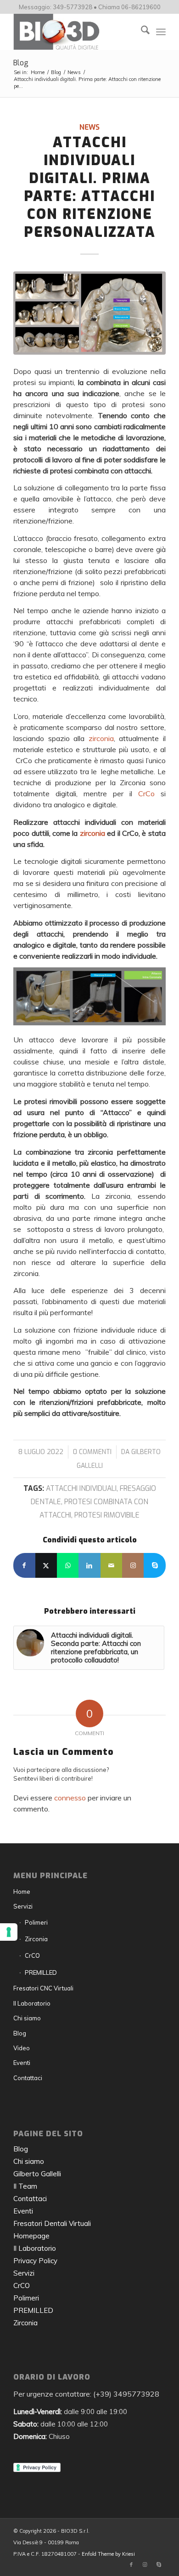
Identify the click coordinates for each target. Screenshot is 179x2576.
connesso (70, 1798)
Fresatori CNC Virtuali (43, 1988)
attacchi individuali (81, 1488)
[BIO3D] (74, 32)
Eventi (22, 2063)
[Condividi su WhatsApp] (68, 1565)
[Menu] (161, 32)
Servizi (23, 1906)
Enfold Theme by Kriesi (108, 2554)
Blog (21, 63)
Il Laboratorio (32, 2003)
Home (22, 1892)
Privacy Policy (35, 2261)
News (89, 127)
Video (22, 2048)
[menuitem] (141, 32)
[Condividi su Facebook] (24, 1565)
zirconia (101, 738)
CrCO (32, 1955)
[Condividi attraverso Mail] (111, 1565)
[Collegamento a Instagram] (133, 1565)
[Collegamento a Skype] (154, 1565)
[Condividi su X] (46, 1565)
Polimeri (36, 1922)
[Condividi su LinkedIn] (89, 1565)
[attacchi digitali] (89, 313)
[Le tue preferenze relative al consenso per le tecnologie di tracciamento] (9, 1932)
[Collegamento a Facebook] (131, 2564)
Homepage (31, 2236)
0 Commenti (92, 1452)
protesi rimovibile (107, 1515)
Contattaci (28, 2078)
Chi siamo (27, 2018)
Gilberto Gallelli (37, 2174)
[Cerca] (141, 32)
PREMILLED (41, 1972)
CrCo (146, 793)
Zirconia (36, 1939)
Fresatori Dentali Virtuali (52, 2223)
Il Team (25, 2186)
